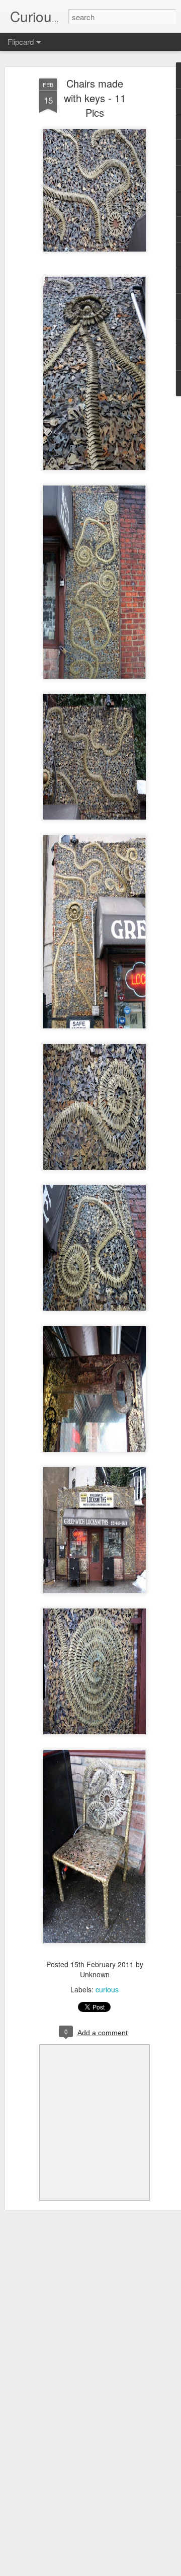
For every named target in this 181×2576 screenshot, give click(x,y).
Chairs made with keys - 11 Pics (95, 98)
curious (107, 1989)
